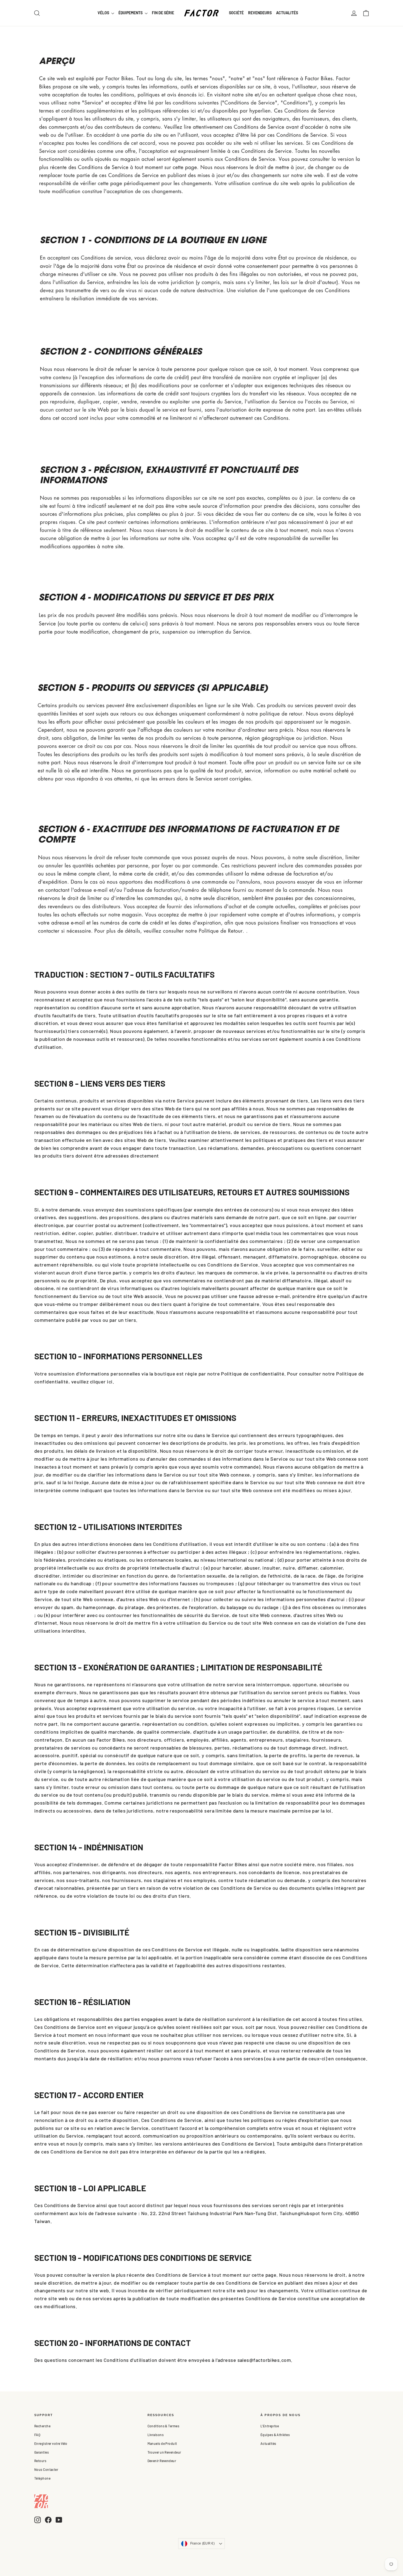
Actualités (268, 2443)
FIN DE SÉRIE (163, 13)
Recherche (42, 2426)
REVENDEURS (260, 13)
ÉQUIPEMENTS (131, 13)
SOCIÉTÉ (236, 13)
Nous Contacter (46, 2469)
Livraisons (156, 2435)
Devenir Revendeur (162, 2461)
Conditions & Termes (164, 2426)
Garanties (42, 2452)
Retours (40, 2461)
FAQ (37, 2435)
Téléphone (42, 2478)
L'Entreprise (270, 2426)
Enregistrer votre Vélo (51, 2443)
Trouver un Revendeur (164, 2452)
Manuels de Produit (162, 2443)
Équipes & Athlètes (275, 2435)
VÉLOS (104, 13)
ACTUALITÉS (287, 13)
